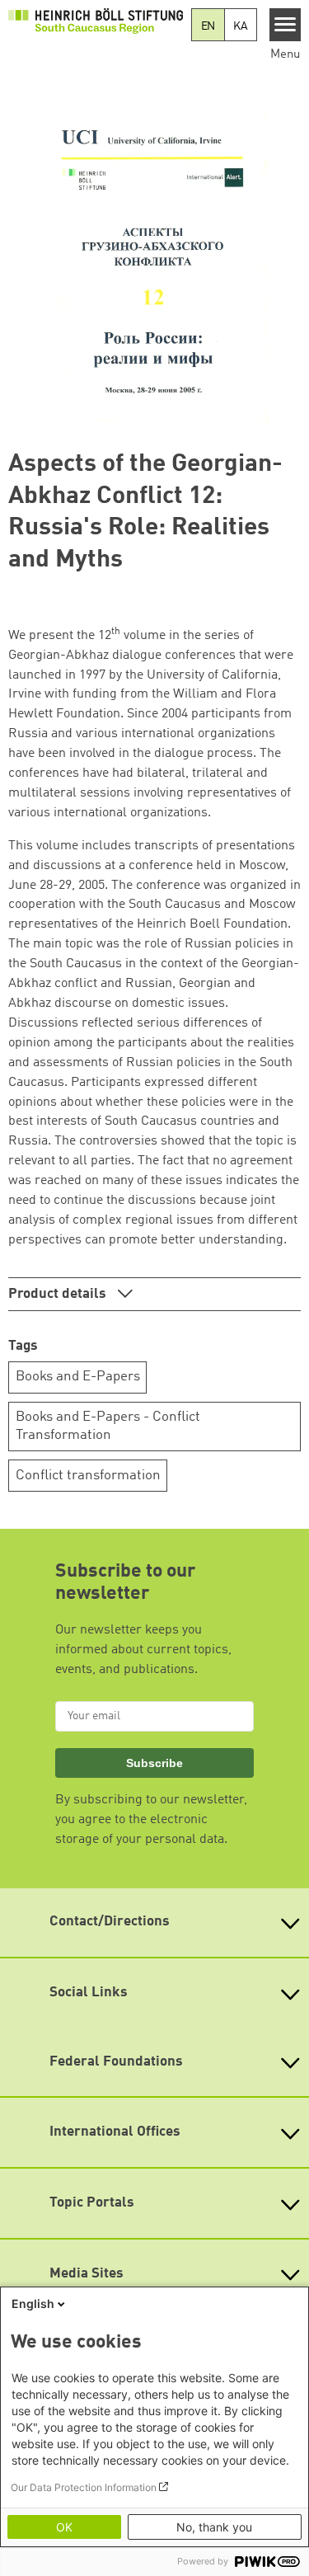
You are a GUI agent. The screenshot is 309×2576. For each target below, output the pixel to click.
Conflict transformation (88, 1476)
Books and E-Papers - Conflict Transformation (108, 1426)
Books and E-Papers (78, 1377)
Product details (59, 1294)
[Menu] (286, 25)
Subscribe (154, 1763)
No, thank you (214, 2527)
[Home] (96, 21)
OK (64, 2527)
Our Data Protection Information (84, 2487)
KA (241, 26)
